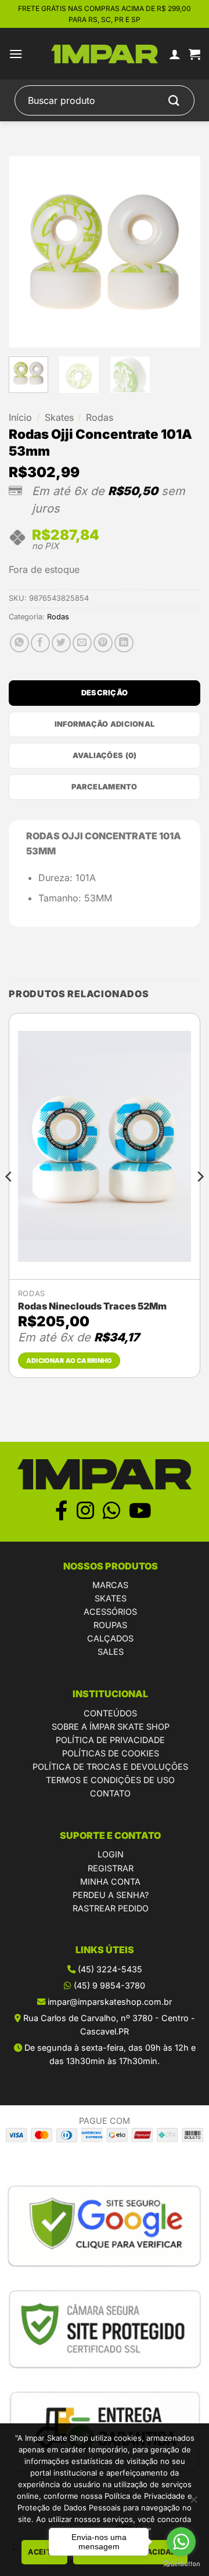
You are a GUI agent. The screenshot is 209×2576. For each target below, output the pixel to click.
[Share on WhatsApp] (19, 643)
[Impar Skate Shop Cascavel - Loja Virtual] (105, 54)
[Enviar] (174, 101)
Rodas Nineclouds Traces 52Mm (92, 1306)
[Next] (182, 252)
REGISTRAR (111, 1868)
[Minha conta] (175, 54)
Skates (59, 417)
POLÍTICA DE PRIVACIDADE (110, 1740)
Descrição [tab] (105, 693)
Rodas (100, 417)
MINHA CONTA (110, 1882)
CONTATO (110, 1793)
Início (20, 417)
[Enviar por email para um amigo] (82, 643)
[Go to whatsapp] (181, 2542)
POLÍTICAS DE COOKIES (111, 1753)
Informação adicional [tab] (105, 724)
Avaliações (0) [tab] (105, 755)
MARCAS (110, 1585)
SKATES (111, 1598)
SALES (111, 1652)
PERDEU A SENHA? (111, 1895)
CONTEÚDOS (110, 1713)
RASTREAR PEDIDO (111, 1908)
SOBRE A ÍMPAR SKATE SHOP (111, 1727)
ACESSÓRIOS (110, 1612)
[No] (193, 2503)
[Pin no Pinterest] (103, 643)
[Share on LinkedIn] (124, 643)
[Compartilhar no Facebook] (40, 643)
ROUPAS (110, 1625)
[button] (16, 54)
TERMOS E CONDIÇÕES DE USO (110, 1780)
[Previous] (27, 252)
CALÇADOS (110, 1638)
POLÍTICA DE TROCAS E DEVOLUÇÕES (110, 1767)
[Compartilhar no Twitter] (61, 643)
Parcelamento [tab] (104, 787)
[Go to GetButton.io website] (181, 2564)
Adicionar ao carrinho (69, 1361)
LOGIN (111, 1854)
